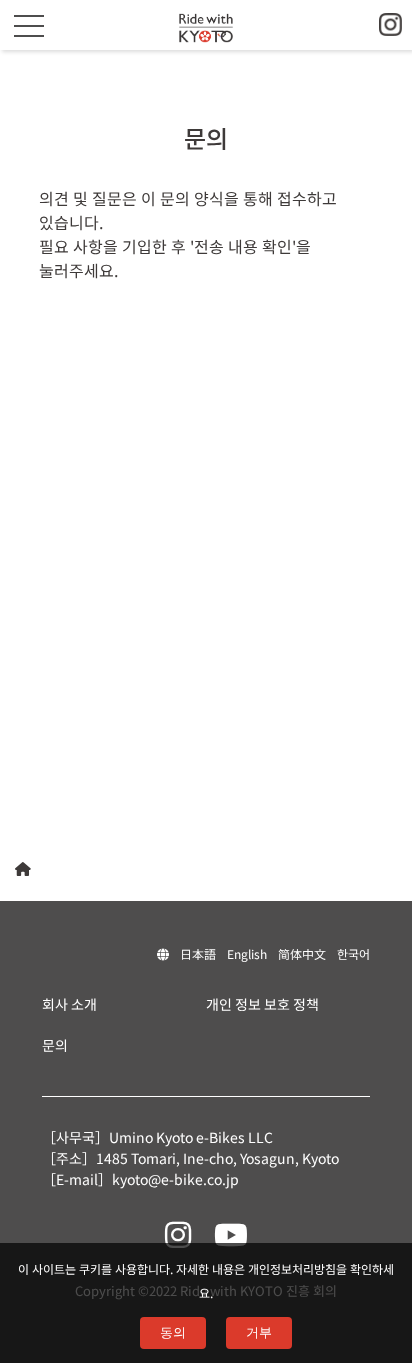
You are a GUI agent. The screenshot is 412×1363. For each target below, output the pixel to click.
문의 (55, 1045)
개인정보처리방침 (292, 1268)
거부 (259, 1332)
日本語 (198, 953)
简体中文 (302, 953)
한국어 (353, 953)
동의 (173, 1332)
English (247, 953)
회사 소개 (69, 1004)
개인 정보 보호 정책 (262, 1004)
